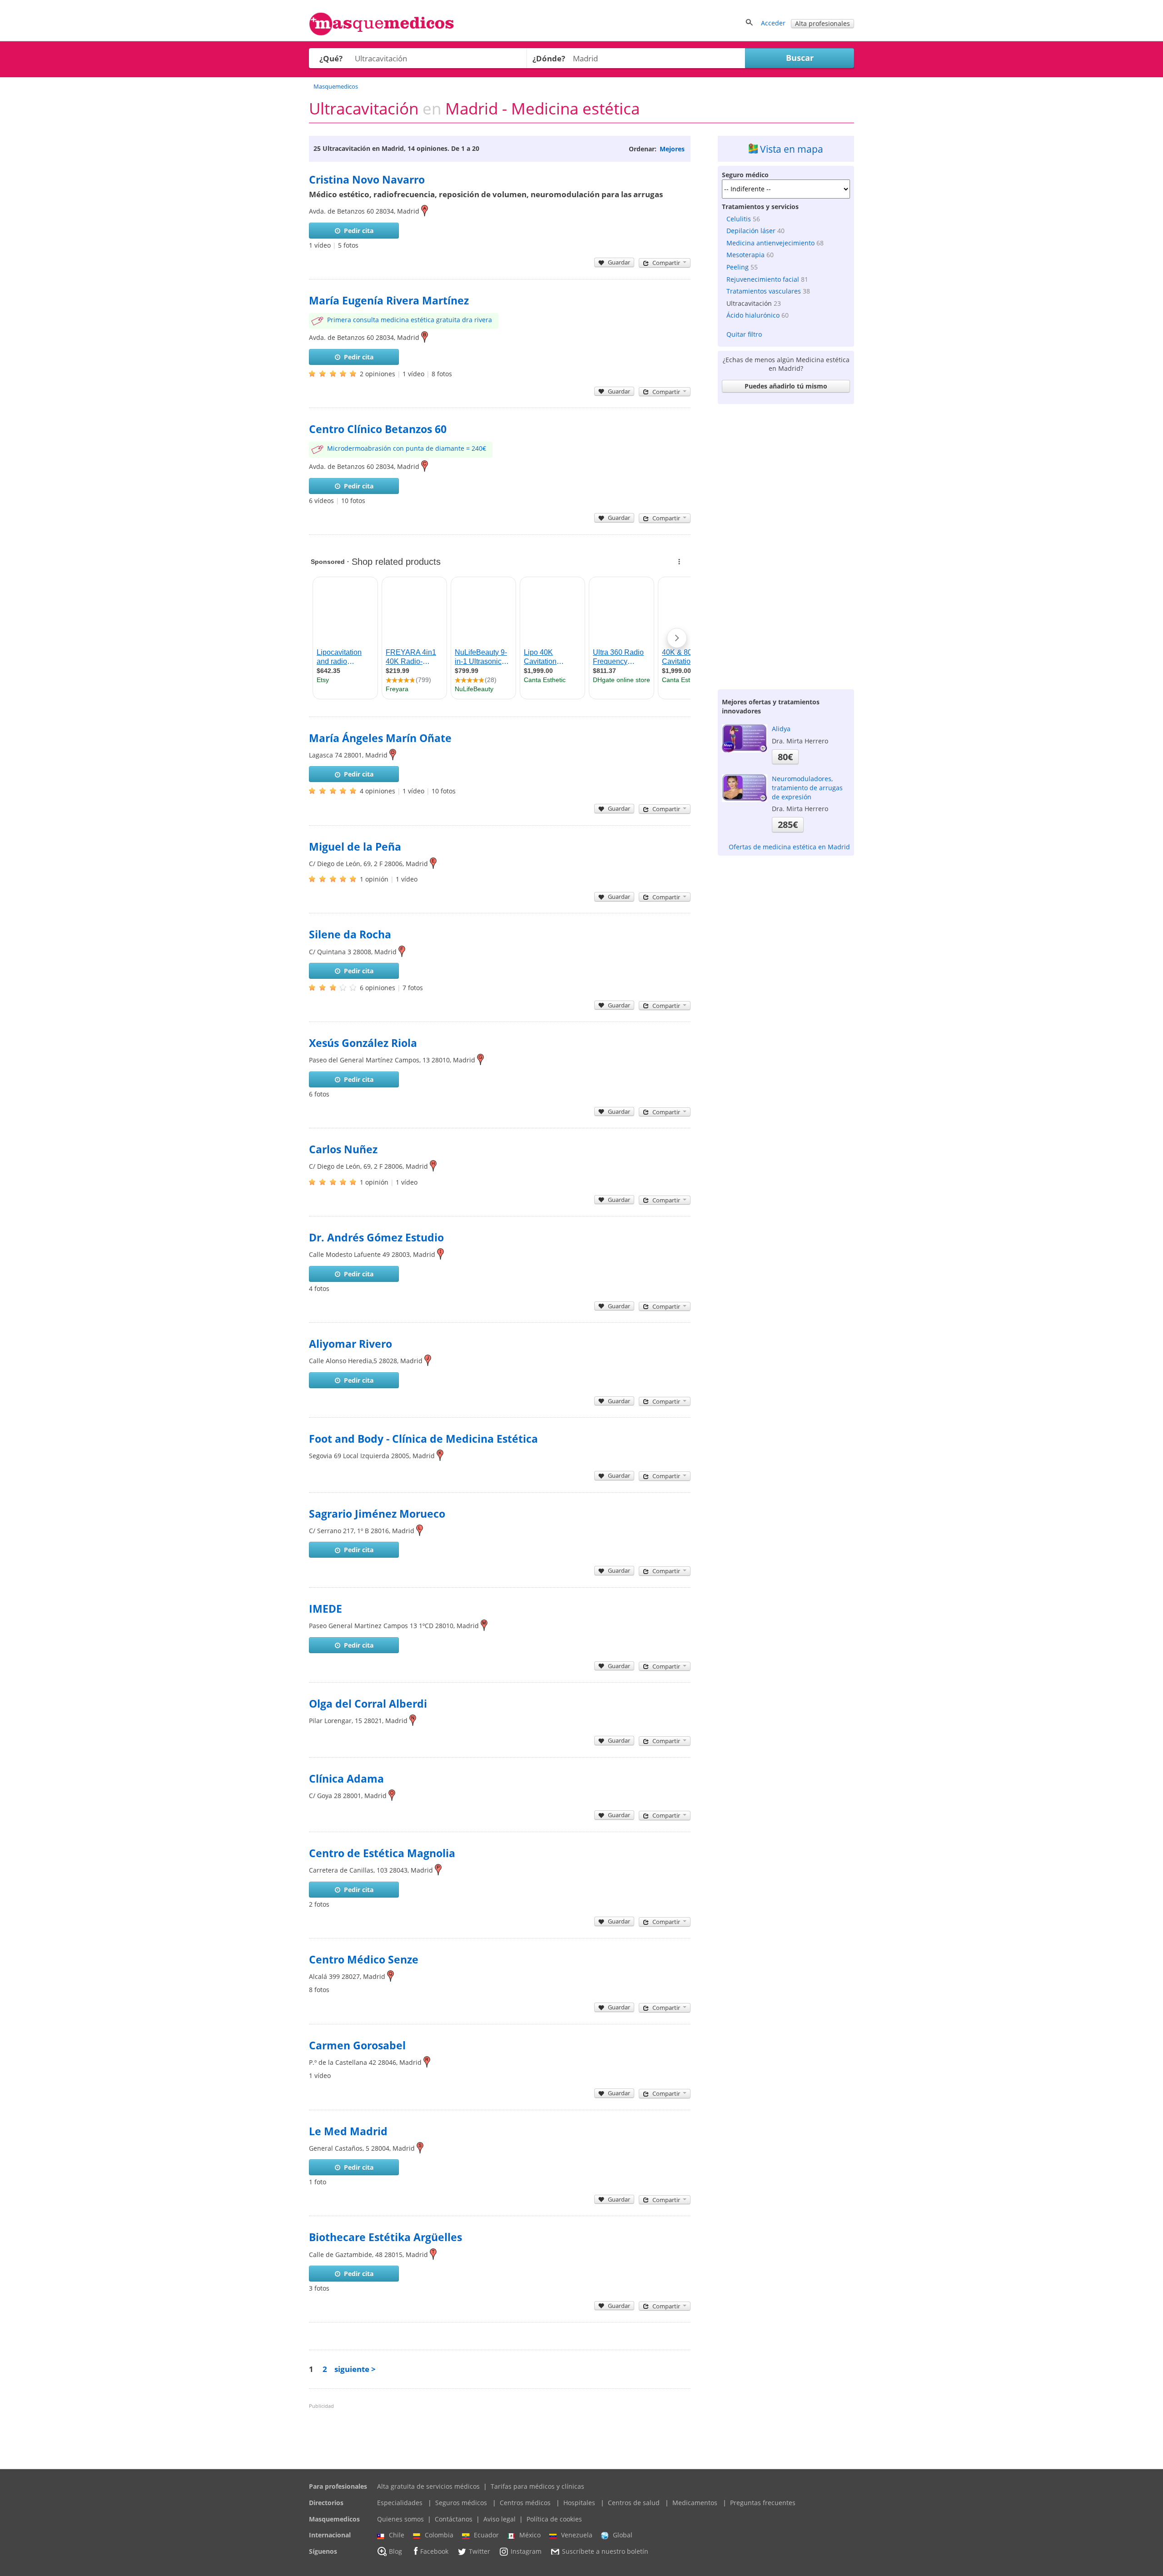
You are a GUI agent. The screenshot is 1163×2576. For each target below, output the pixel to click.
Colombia (439, 2535)
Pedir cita (359, 231)
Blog (395, 2551)
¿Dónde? (549, 58)
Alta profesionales (823, 23)
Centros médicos (525, 2503)
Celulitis (739, 219)
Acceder (773, 23)
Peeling (738, 267)
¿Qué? (331, 58)
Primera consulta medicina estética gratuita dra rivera (410, 320)
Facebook (434, 2551)
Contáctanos (454, 2519)
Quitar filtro (744, 334)
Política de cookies (554, 2519)
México (530, 2535)
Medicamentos (695, 2503)
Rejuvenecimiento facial (763, 279)
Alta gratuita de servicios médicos (428, 2486)
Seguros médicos (461, 2503)
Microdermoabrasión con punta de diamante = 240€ (407, 448)
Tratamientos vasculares (764, 291)
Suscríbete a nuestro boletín (605, 2551)
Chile (397, 2535)
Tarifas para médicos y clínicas (537, 2486)
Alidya (781, 729)
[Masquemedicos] (382, 33)
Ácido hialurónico (753, 315)
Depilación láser (751, 231)
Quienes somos (400, 2519)
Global (623, 2535)
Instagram (526, 2551)
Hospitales (579, 2503)
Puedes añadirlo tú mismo (786, 386)
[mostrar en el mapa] (425, 211)
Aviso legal (499, 2519)
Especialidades (400, 2503)
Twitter (480, 2551)
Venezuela (577, 2535)
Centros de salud (634, 2503)
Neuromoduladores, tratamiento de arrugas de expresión (807, 787)
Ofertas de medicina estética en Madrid (789, 847)
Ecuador (486, 2535)
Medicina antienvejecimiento (770, 243)
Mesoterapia (746, 255)
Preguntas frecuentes (763, 2503)
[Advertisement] (786, 544)
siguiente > (355, 2369)
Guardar (619, 262)
